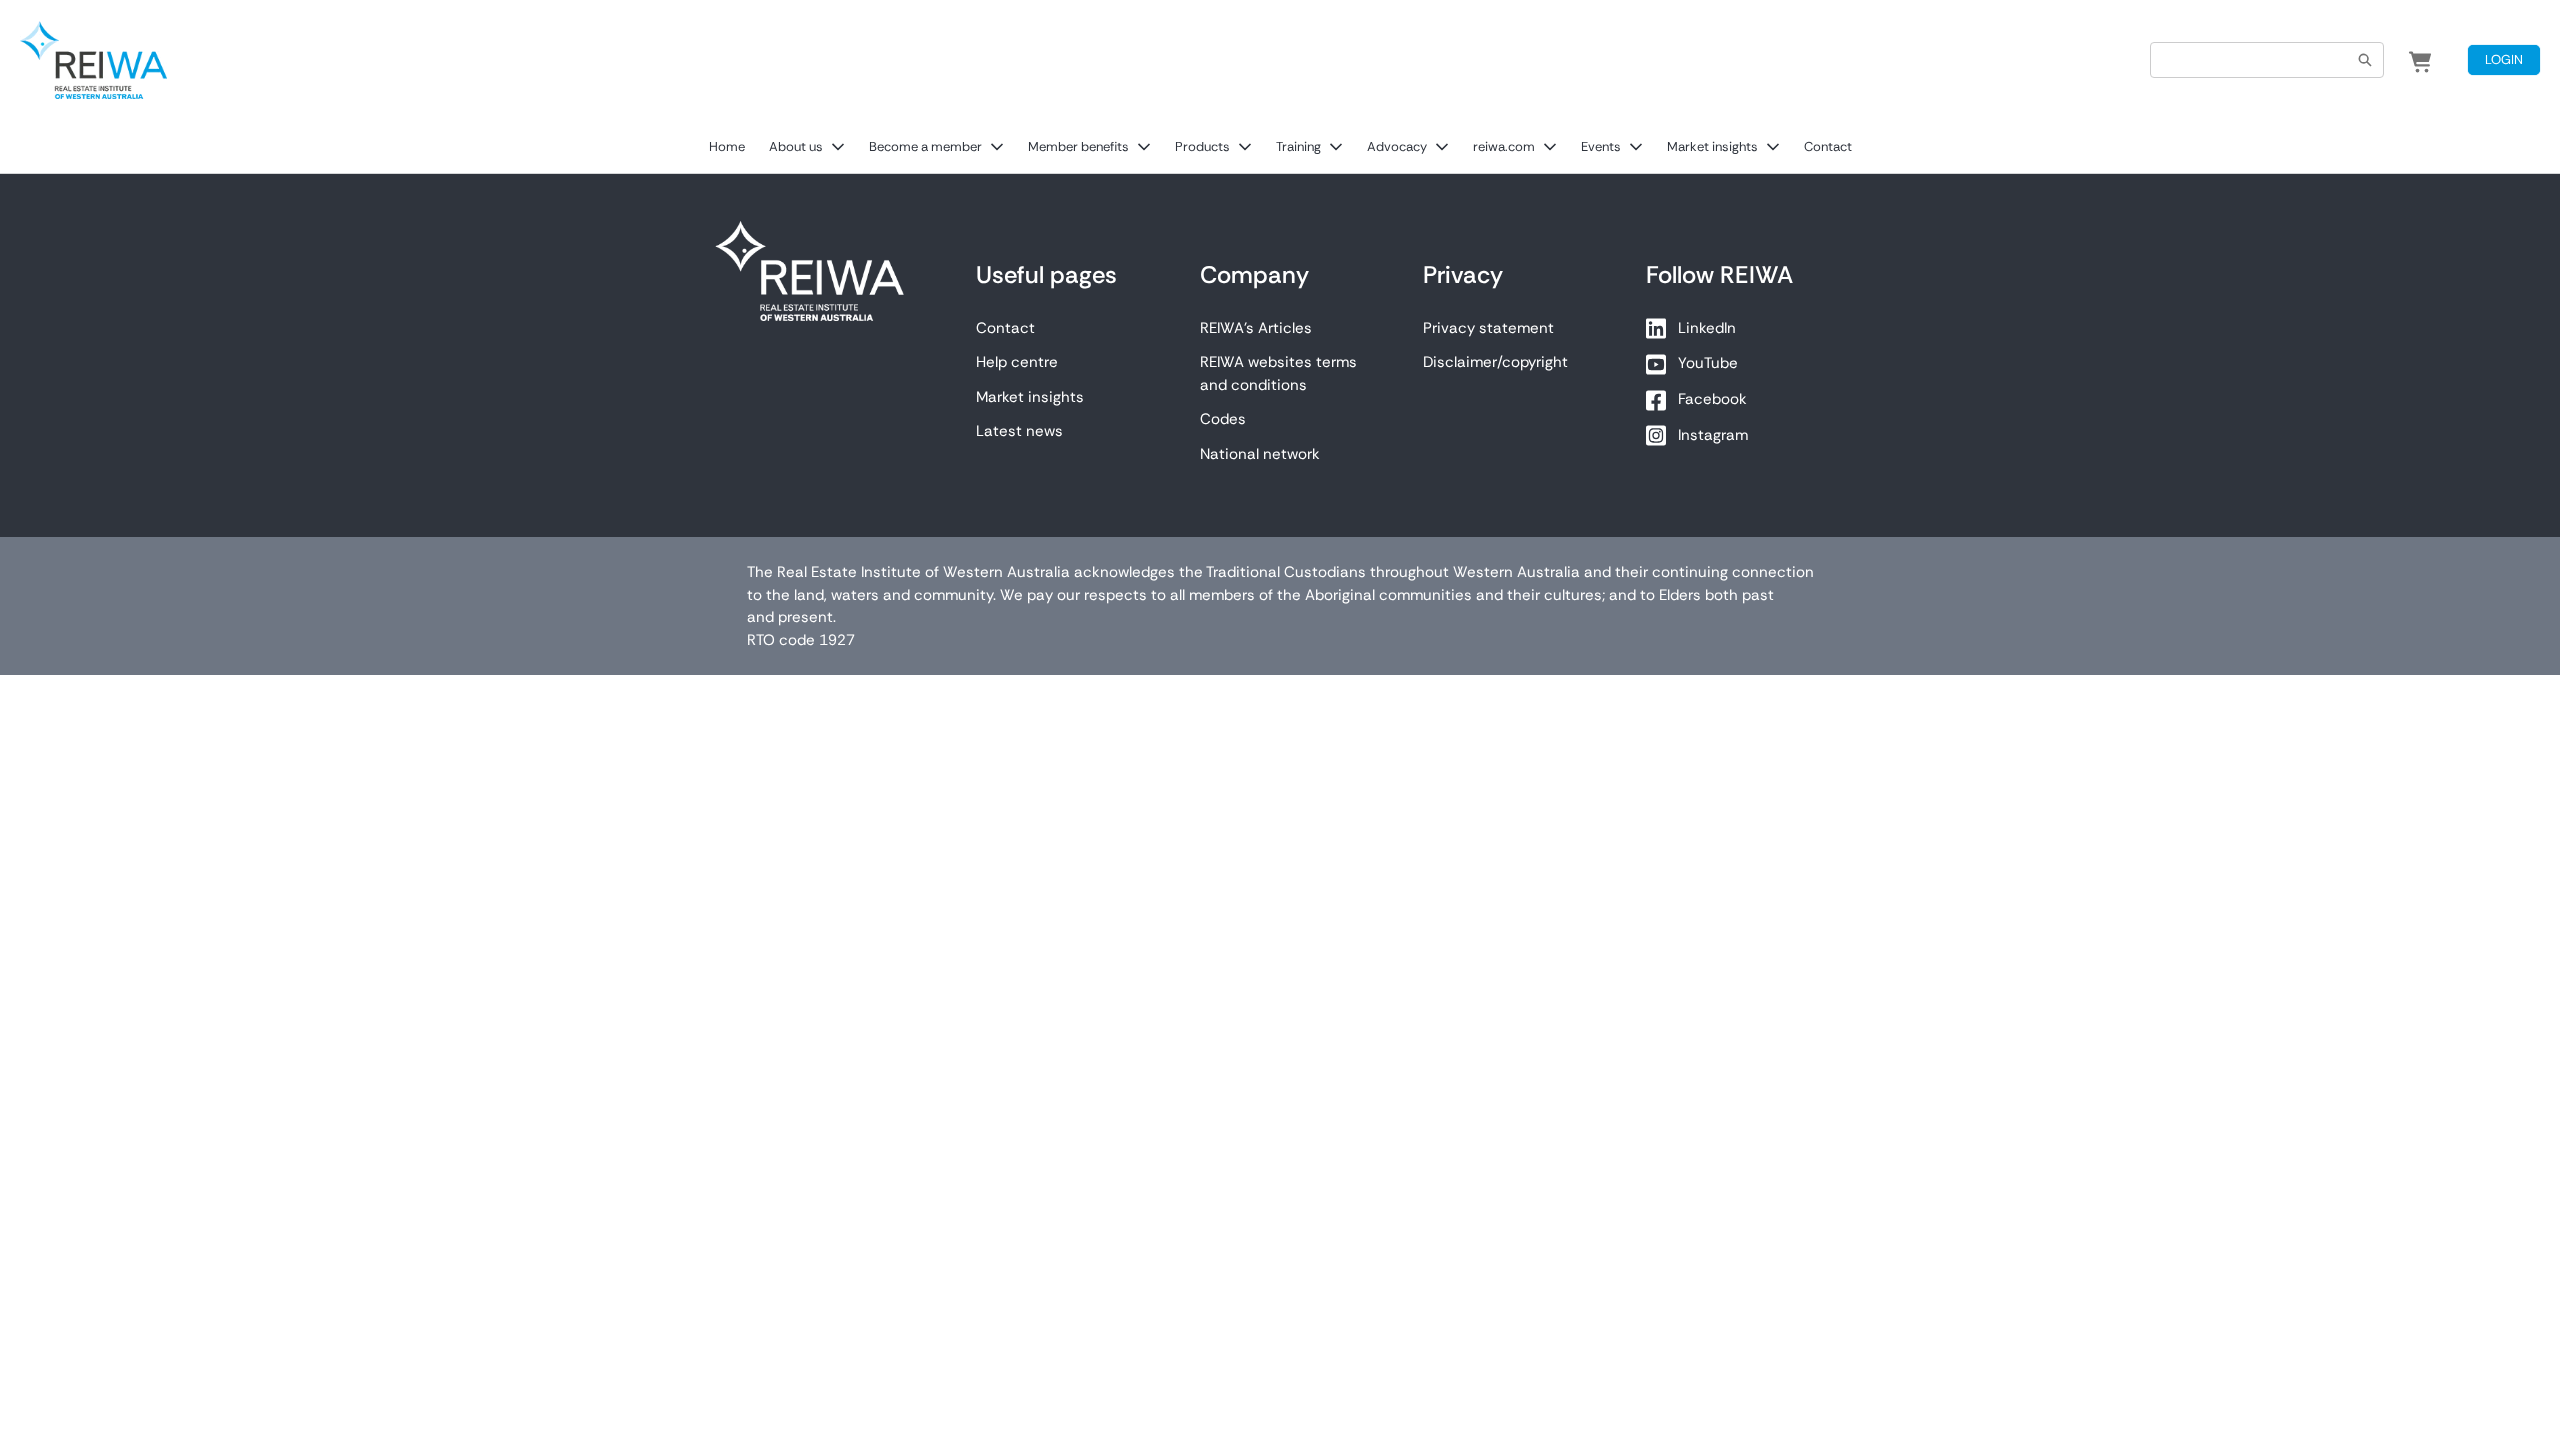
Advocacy (1397, 146)
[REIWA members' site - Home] (93, 60)
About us (796, 146)
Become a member (925, 146)
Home (727, 146)
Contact (1828, 146)
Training (1298, 146)
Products (1202, 146)
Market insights (1712, 146)
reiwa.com (1504, 146)
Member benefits (1078, 146)
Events (1601, 146)
